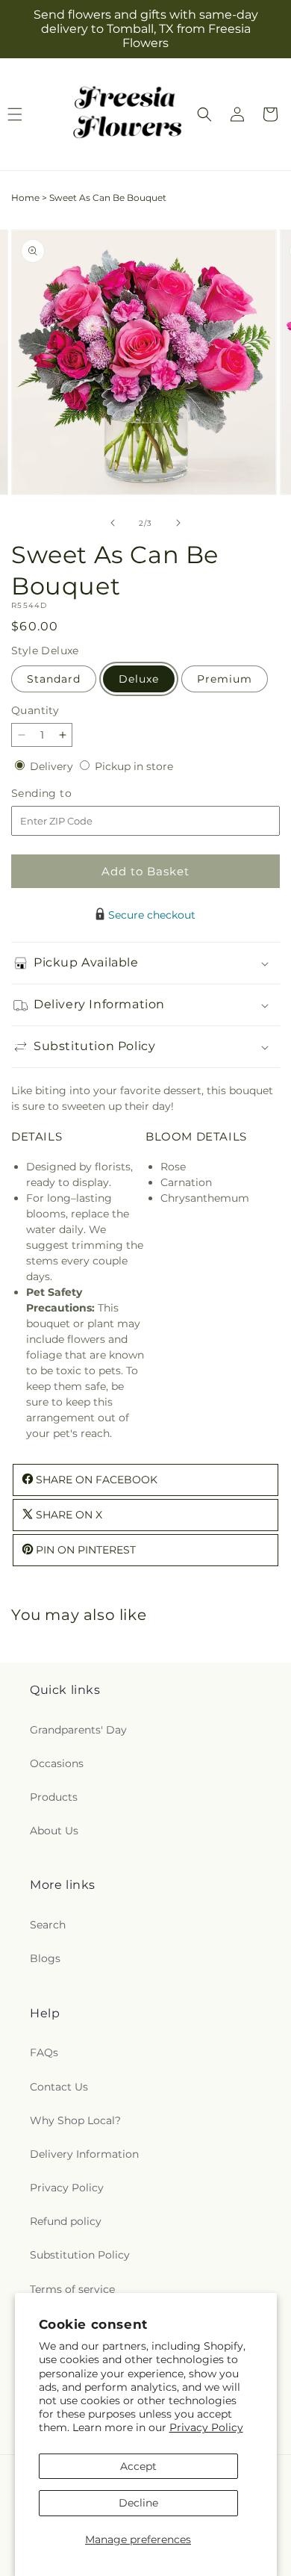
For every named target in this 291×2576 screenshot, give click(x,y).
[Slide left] (113, 523)
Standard (54, 679)
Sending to (64, 794)
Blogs (45, 1958)
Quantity (35, 710)
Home (25, 198)
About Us (54, 1831)
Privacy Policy (206, 2427)
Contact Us (59, 2087)
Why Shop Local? (75, 2120)
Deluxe (139, 679)
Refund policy (66, 2221)
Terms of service (72, 2289)
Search (48, 1925)
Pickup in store (134, 766)
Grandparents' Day (78, 1730)
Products (54, 1797)
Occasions (57, 1763)
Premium (225, 679)
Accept (138, 2466)
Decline (138, 2503)
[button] (204, 114)
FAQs (44, 2052)
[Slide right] (178, 523)
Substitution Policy (80, 2255)
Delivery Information (84, 2154)
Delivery (53, 766)
